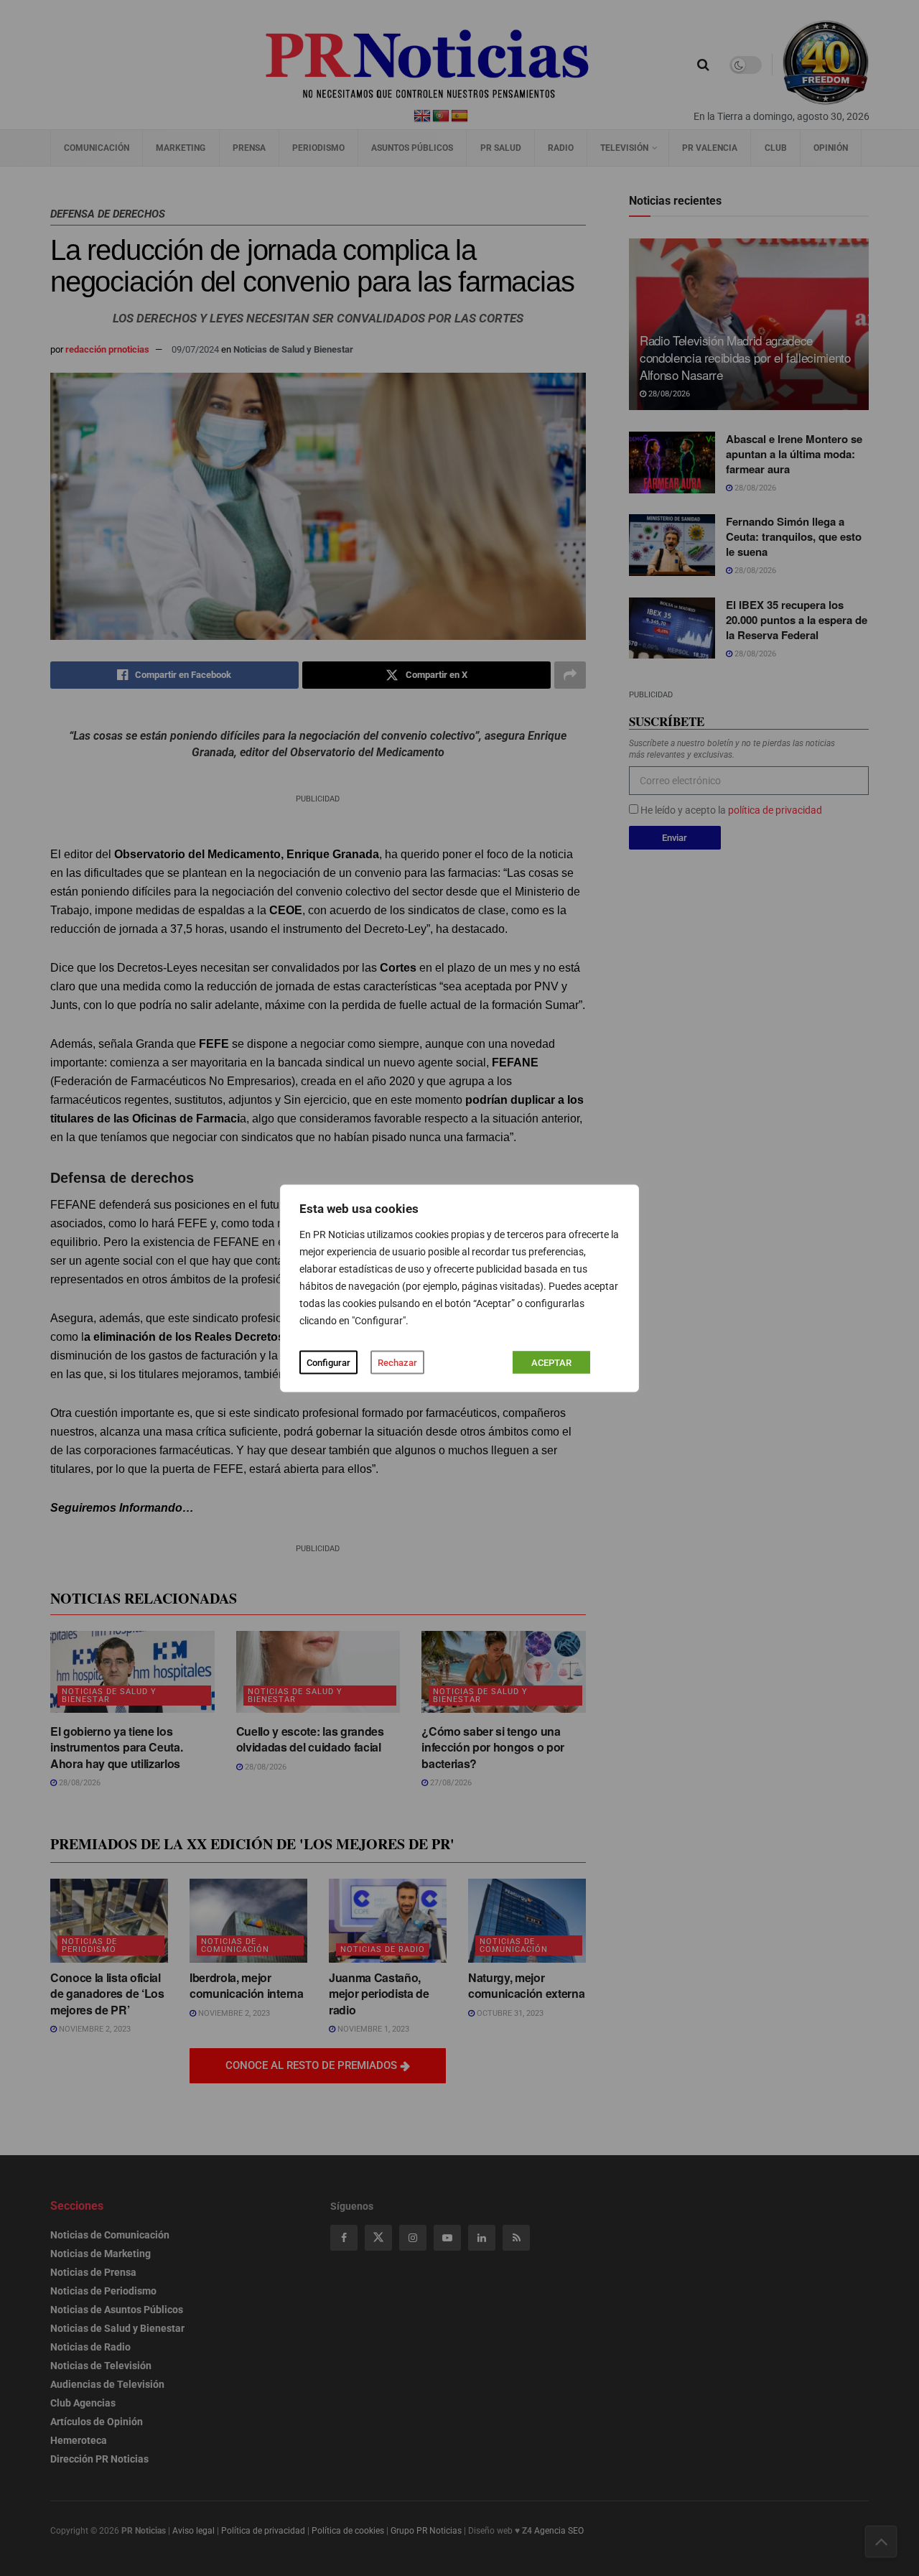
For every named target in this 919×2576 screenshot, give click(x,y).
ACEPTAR (551, 1362)
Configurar (328, 1362)
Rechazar (397, 1362)
